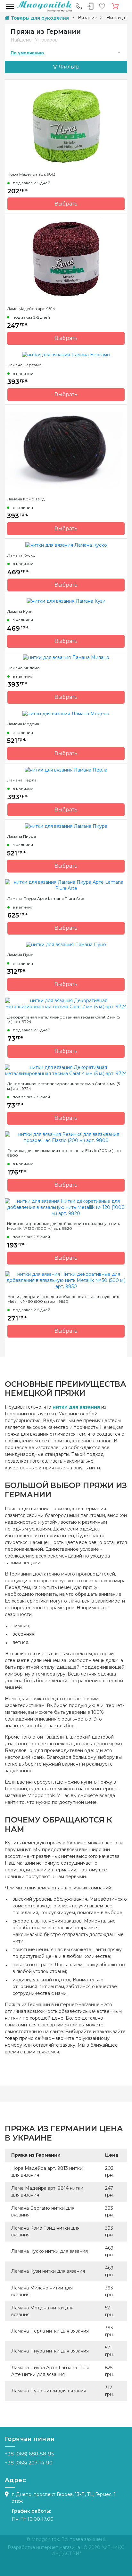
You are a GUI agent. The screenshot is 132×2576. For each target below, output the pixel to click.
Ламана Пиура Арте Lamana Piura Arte (46, 899)
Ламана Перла (22, 780)
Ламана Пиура (21, 836)
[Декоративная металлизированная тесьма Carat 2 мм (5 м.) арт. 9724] (66, 1003)
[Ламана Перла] (66, 770)
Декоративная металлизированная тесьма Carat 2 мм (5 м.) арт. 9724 (64, 1019)
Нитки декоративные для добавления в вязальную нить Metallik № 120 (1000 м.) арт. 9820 (63, 1226)
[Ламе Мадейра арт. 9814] (66, 259)
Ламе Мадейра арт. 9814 (31, 309)
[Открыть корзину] (115, 6)
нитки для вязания (76, 1407)
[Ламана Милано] (66, 657)
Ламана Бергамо (25, 365)
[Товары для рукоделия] (44, 6)
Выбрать (66, 204)
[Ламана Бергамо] (66, 354)
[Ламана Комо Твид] (66, 450)
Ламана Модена (23, 724)
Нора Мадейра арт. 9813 (31, 174)
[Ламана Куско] (66, 545)
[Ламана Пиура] (66, 826)
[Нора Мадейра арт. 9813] (66, 125)
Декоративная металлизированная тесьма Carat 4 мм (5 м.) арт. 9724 (63, 1086)
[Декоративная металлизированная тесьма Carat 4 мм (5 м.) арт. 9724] (66, 1070)
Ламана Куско (21, 555)
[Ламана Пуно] (66, 944)
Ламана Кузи (20, 612)
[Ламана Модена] (66, 713)
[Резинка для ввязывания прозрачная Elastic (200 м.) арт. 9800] (66, 1137)
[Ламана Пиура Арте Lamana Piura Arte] (66, 885)
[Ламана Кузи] (66, 601)
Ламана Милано (24, 668)
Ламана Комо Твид (26, 499)
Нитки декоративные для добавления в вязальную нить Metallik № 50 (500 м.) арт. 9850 (64, 1299)
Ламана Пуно (20, 955)
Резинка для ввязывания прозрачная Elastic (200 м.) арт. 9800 (65, 1153)
